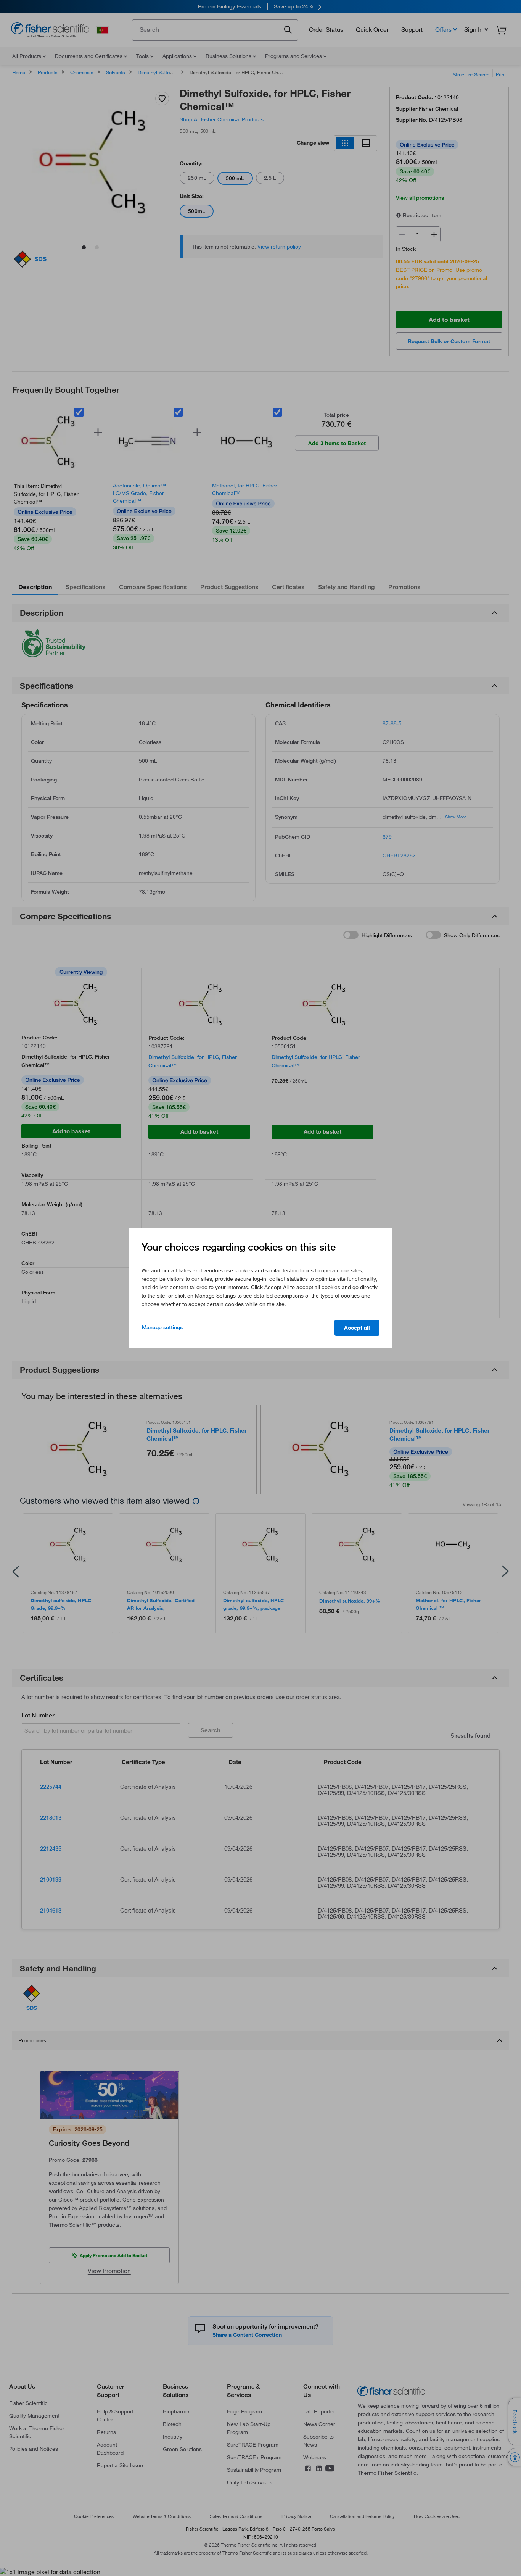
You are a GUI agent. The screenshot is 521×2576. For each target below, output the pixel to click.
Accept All (357, 1328)
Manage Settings (162, 1327)
